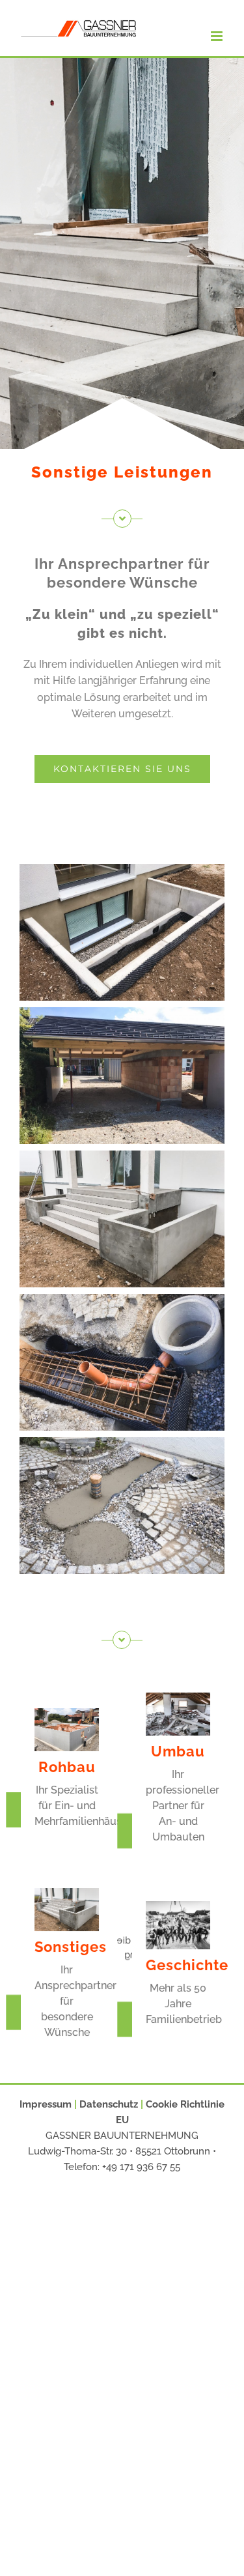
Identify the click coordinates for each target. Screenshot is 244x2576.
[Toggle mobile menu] (218, 36)
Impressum (46, 2104)
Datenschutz (109, 2104)
